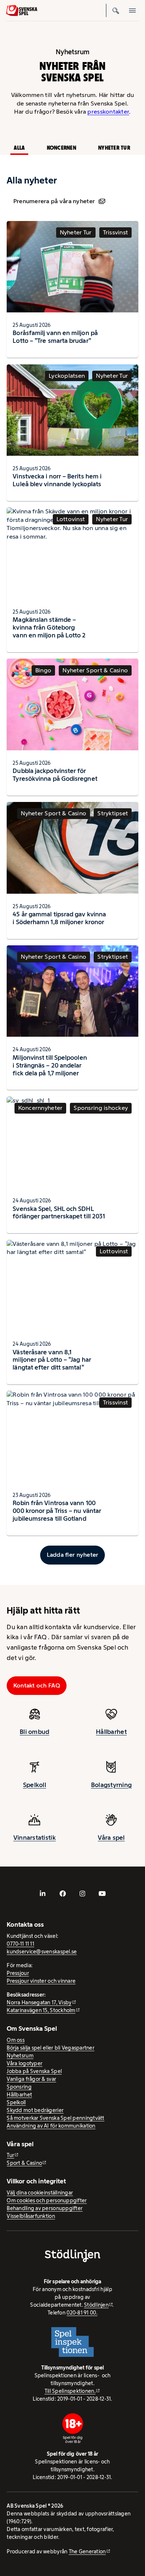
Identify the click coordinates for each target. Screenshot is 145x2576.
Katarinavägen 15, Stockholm (41, 2010)
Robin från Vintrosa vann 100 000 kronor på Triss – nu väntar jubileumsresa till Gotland (57, 1511)
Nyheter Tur (114, 148)
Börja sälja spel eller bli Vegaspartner (51, 2048)
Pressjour (18, 1973)
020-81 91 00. (82, 2313)
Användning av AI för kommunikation (51, 2126)
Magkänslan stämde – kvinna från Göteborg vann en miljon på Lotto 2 (49, 627)
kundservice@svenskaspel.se (42, 1952)
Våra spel (111, 1838)
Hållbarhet (111, 1732)
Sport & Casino (24, 2163)
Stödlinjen (96, 2305)
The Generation (87, 2551)
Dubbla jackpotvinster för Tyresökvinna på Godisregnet (55, 775)
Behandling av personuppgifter (45, 2208)
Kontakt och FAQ (37, 1685)
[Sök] (116, 10)
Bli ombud (34, 1732)
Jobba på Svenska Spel (34, 2071)
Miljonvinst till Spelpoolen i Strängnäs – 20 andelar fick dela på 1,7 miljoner (50, 1065)
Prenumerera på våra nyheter (54, 201)
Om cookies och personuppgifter (47, 2200)
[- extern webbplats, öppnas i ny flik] (43, 1894)
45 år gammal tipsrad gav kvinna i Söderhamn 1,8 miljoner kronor (59, 918)
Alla (19, 148)
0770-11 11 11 (20, 1944)
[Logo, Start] (22, 11)
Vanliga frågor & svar (31, 2079)
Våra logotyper (25, 2063)
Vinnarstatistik (35, 1838)
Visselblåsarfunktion (31, 2216)
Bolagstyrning (112, 1785)
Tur (10, 2155)
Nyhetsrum (20, 2056)
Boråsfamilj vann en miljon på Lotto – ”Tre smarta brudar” (55, 337)
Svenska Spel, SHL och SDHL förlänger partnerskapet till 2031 (59, 1213)
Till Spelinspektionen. (70, 2391)
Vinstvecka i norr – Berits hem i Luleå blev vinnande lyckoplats (57, 480)
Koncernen (62, 148)
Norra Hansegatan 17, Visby (39, 2002)
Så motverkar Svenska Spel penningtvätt (55, 2118)
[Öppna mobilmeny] (132, 10)
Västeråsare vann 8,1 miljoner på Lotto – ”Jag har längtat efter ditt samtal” (52, 1360)
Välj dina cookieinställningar (40, 2193)
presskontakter (108, 112)
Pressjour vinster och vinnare (41, 1981)
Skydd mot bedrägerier (35, 2110)
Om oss (16, 2040)
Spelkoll (35, 1785)
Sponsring (19, 2087)
